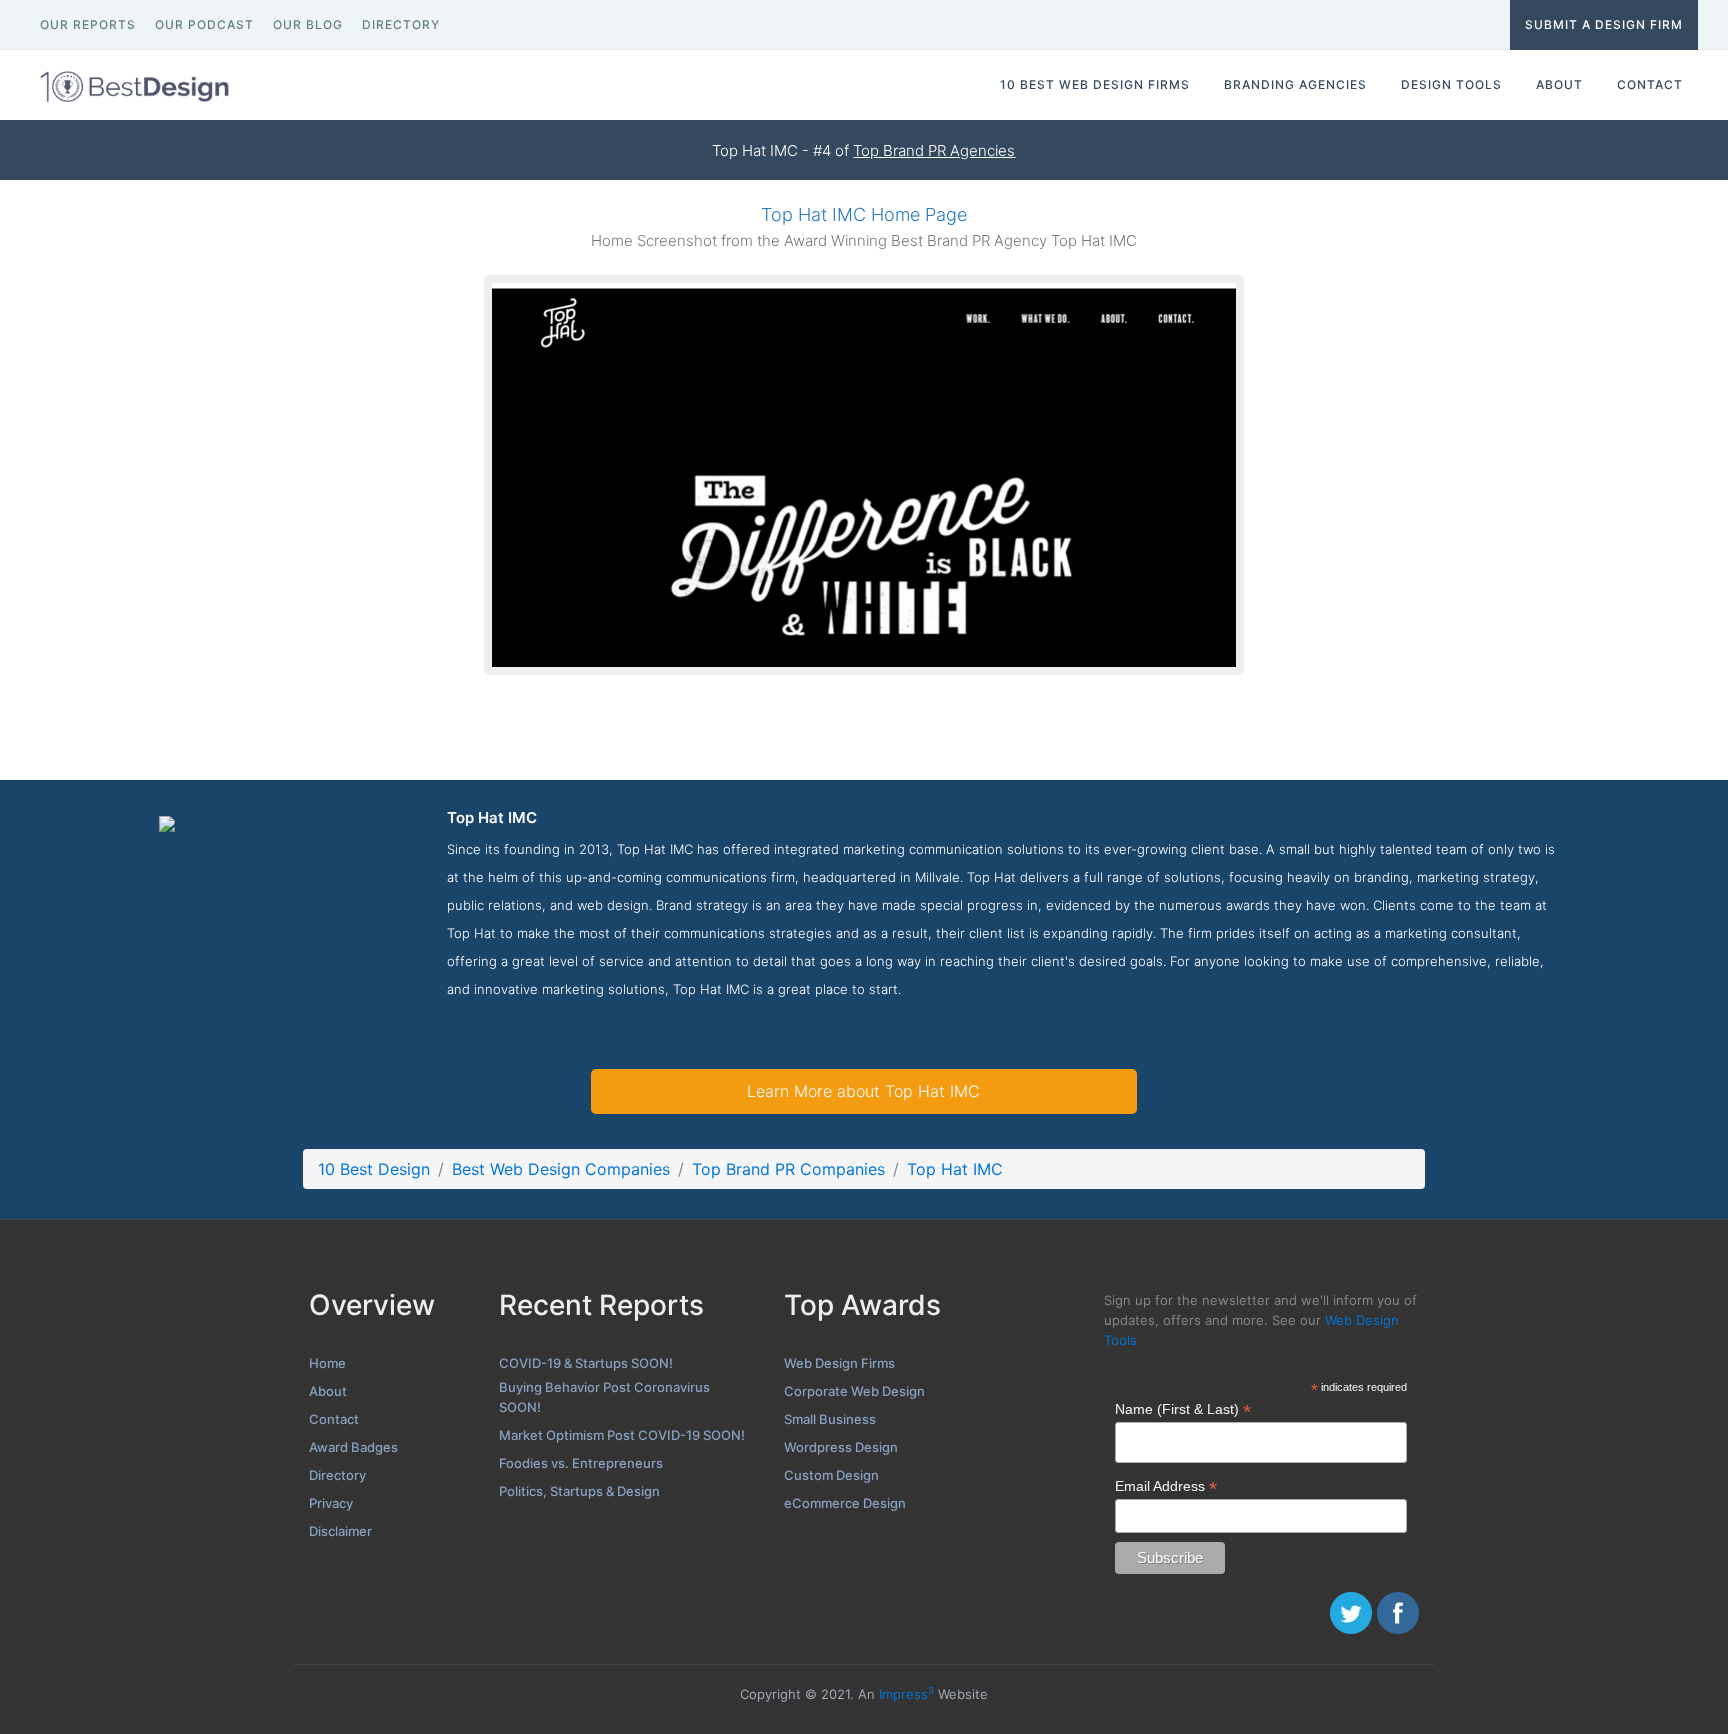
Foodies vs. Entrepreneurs (581, 1463)
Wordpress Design (841, 1447)
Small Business (830, 1419)
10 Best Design (374, 1169)
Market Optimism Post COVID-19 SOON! (622, 1435)
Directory (337, 1475)
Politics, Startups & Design (579, 1491)
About (328, 1391)
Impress (906, 1694)
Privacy (331, 1503)
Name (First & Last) (1183, 1409)
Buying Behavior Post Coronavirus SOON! (604, 1397)
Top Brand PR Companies (788, 1169)
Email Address (1166, 1486)
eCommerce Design (845, 1503)
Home (327, 1363)
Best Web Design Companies (561, 1169)
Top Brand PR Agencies (934, 150)
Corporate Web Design (854, 1391)
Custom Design (831, 1475)
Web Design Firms (839, 1363)
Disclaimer (340, 1531)
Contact (334, 1419)
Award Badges (353, 1447)
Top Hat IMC (955, 1169)
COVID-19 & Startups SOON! (586, 1363)
